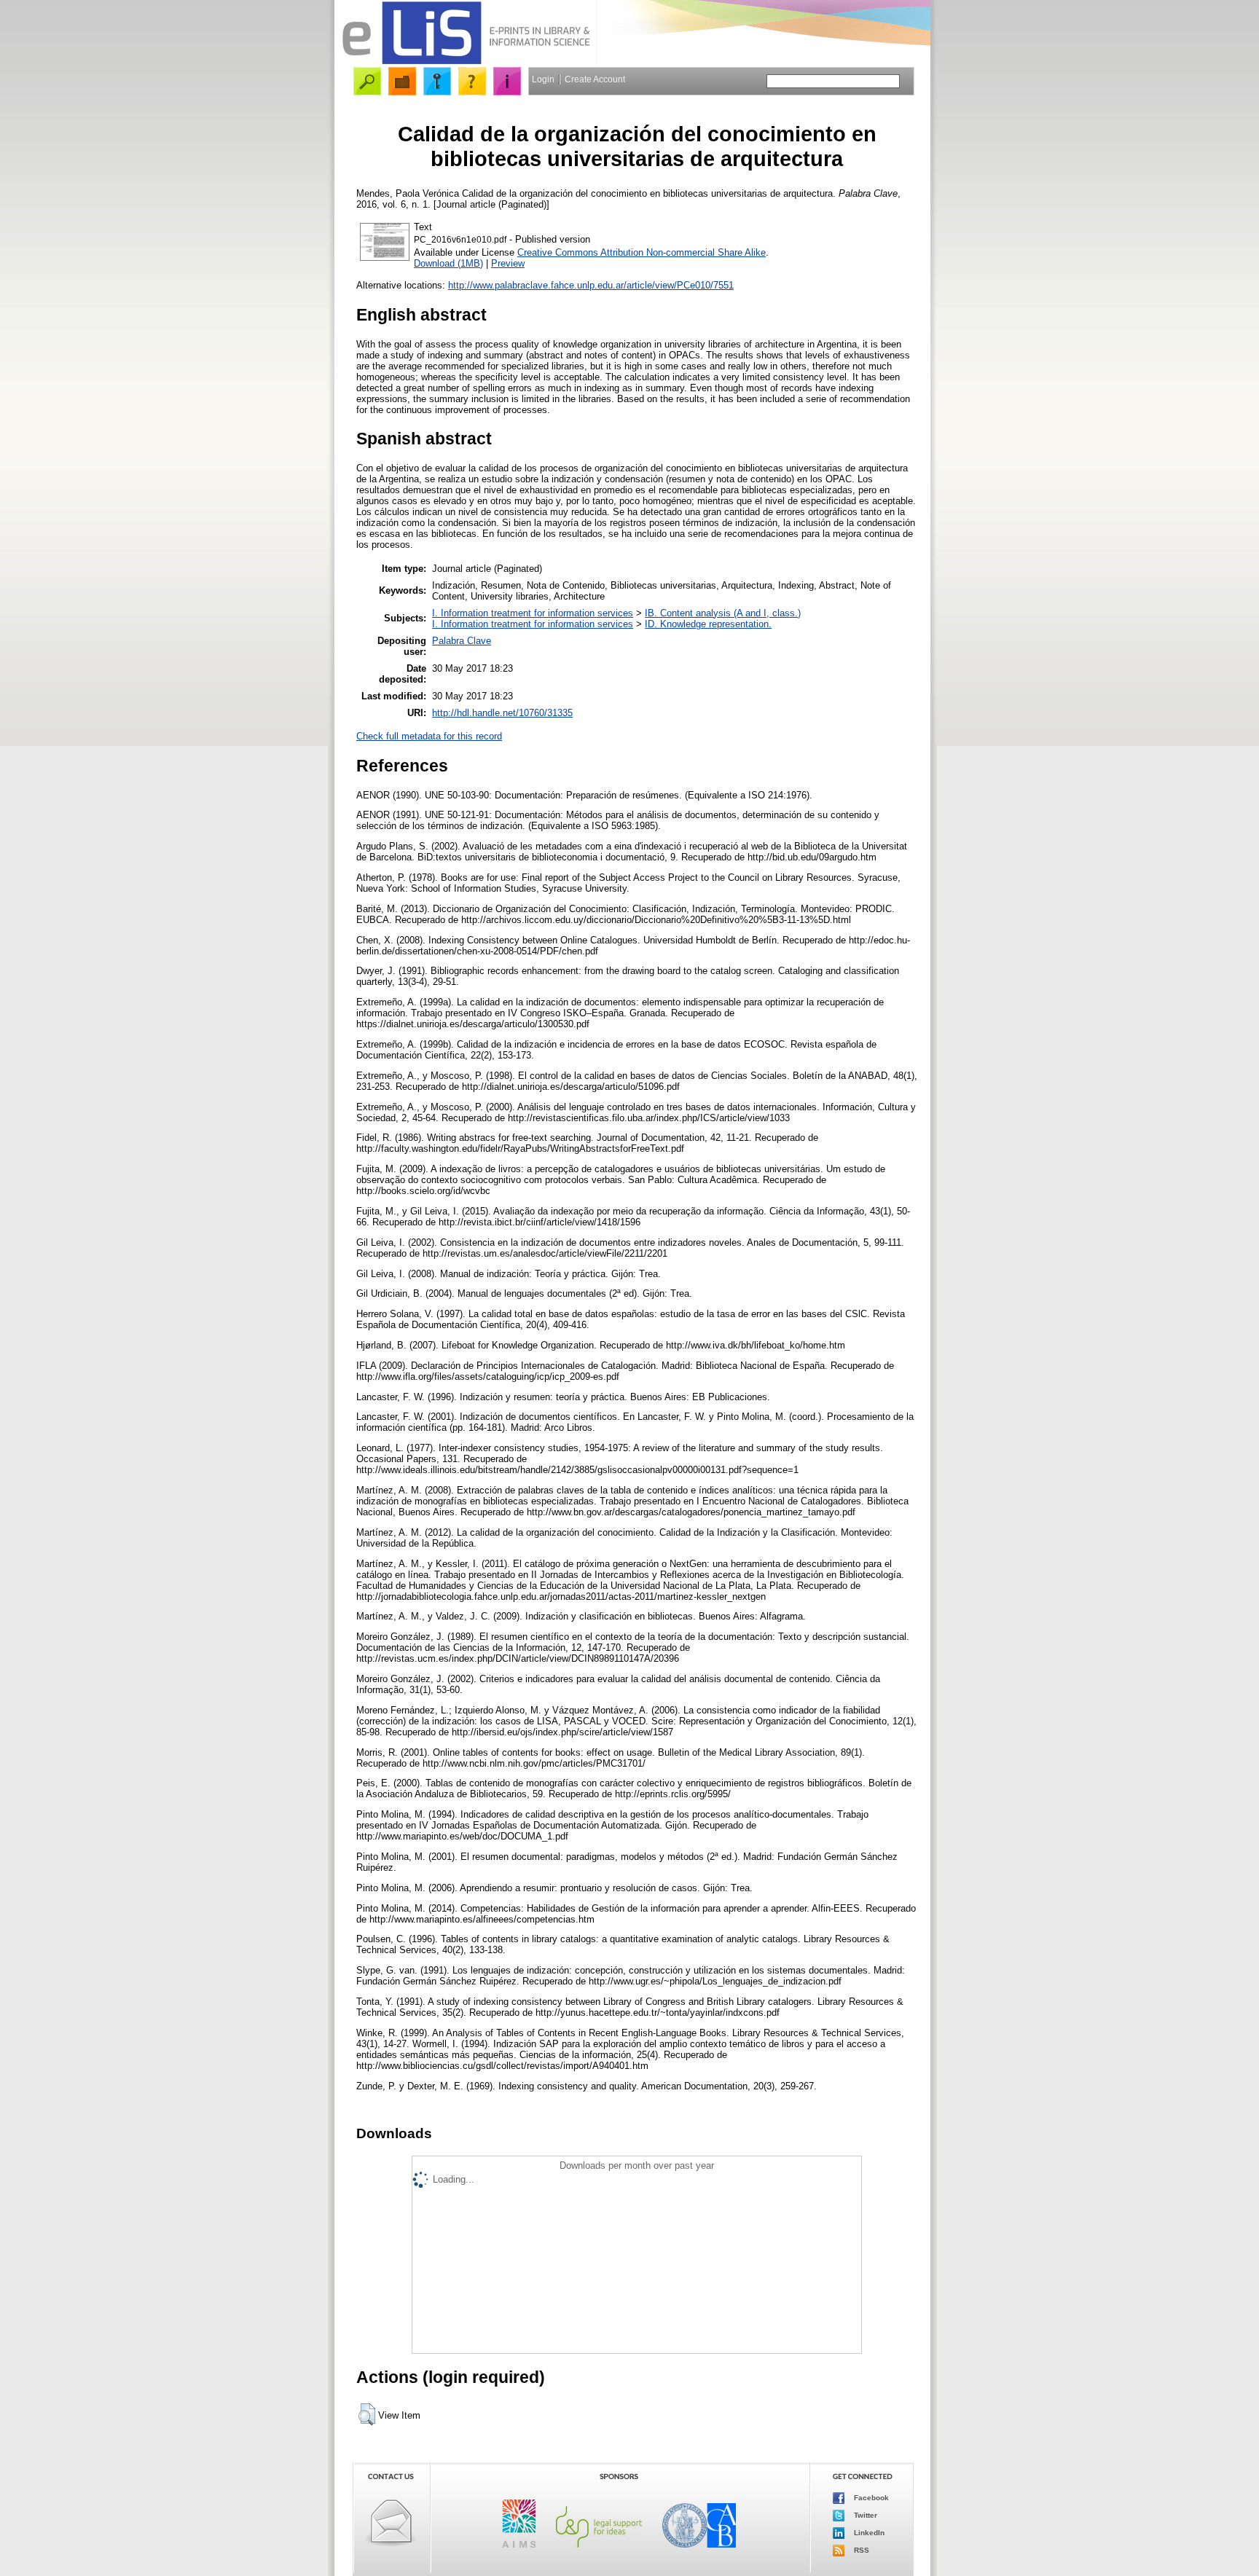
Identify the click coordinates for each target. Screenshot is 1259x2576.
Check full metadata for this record (429, 736)
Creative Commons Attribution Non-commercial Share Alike (642, 252)
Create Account (595, 79)
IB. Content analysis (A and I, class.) (723, 613)
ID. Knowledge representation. (708, 624)
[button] (367, 2414)
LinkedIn (868, 2533)
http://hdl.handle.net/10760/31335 (502, 713)
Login (543, 79)
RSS (860, 2550)
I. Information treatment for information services (533, 613)
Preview (508, 263)
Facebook (870, 2498)
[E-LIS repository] (466, 62)
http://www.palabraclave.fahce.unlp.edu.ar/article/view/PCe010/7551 (591, 285)
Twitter (864, 2515)
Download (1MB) (448, 263)
